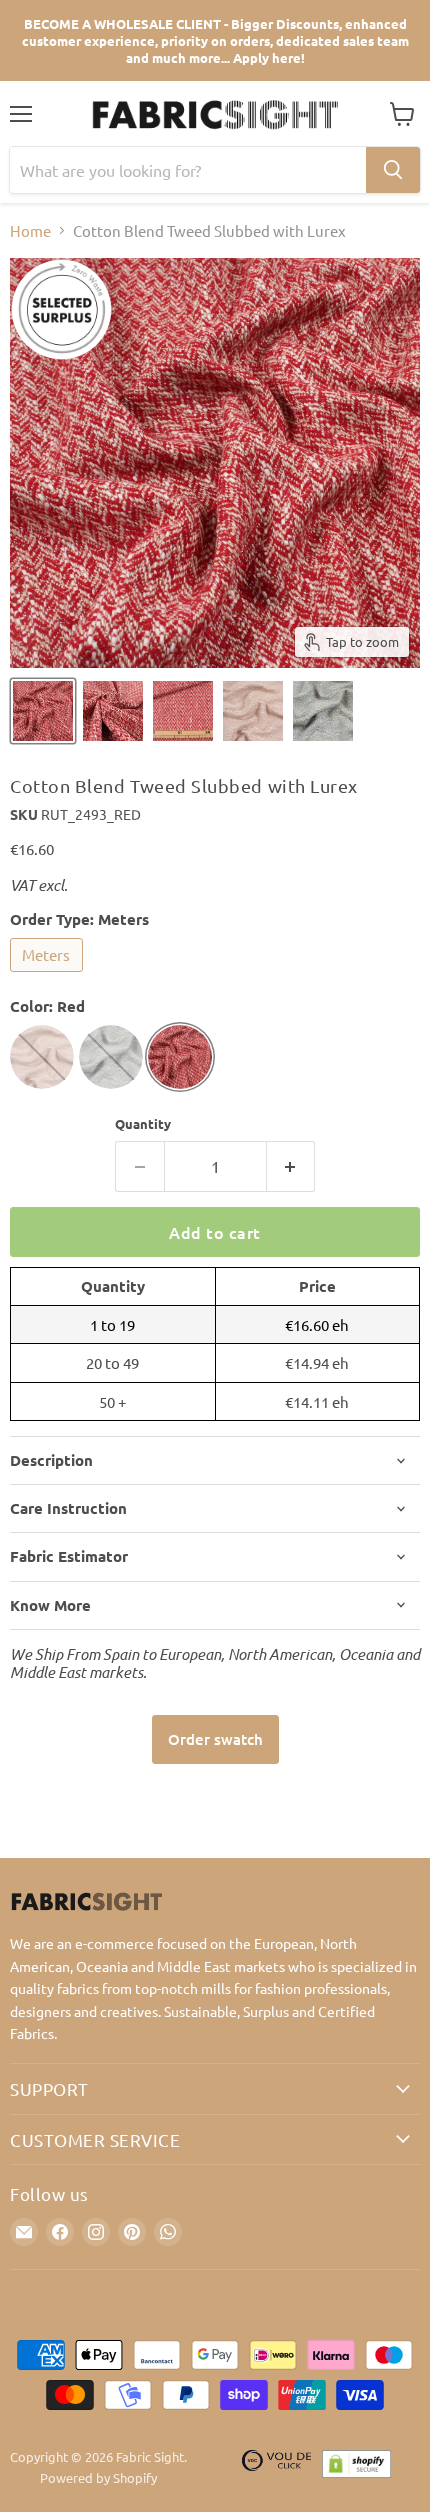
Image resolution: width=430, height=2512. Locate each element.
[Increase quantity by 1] (291, 1166)
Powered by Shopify (98, 2477)
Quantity (143, 1123)
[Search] (393, 170)
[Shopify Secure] (357, 2468)
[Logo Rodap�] (277, 2468)
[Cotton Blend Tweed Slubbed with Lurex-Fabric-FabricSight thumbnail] (43, 711)
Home (30, 230)
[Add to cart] (215, 1739)
